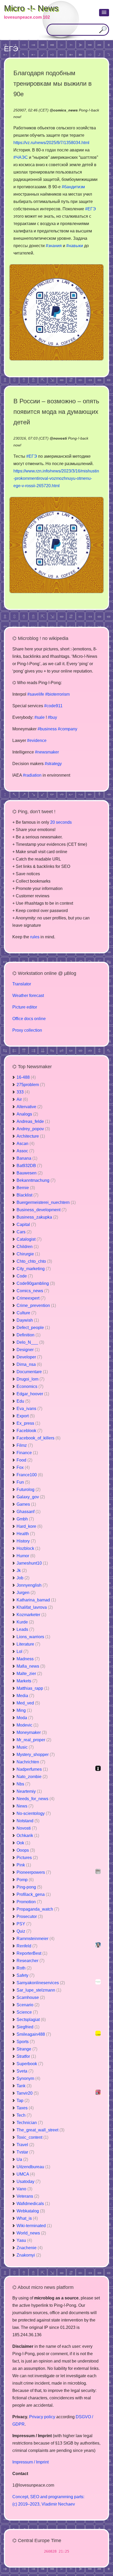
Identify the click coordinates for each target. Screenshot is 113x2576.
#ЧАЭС (21, 157)
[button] (104, 13)
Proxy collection (27, 1030)
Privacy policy (42, 2417)
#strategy (53, 764)
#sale (40, 717)
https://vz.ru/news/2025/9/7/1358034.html (51, 143)
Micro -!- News (31, 8)
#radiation (32, 775)
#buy (52, 717)
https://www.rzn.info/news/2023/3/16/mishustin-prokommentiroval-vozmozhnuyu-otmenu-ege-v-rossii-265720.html (56, 478)
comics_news (66, 110)
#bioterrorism (57, 694)
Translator (22, 984)
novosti (60, 438)
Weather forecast (28, 996)
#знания (54, 246)
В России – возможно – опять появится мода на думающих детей (56, 412)
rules (35, 937)
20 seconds (61, 822)
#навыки (75, 246)
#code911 (53, 706)
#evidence (37, 740)
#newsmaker (47, 752)
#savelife (36, 694)
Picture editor (25, 1007)
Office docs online (29, 1019)
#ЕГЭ (91, 209)
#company (68, 729)
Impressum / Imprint (30, 2462)
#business (47, 729)
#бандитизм (73, 187)
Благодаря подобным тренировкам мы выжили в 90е (53, 83)
